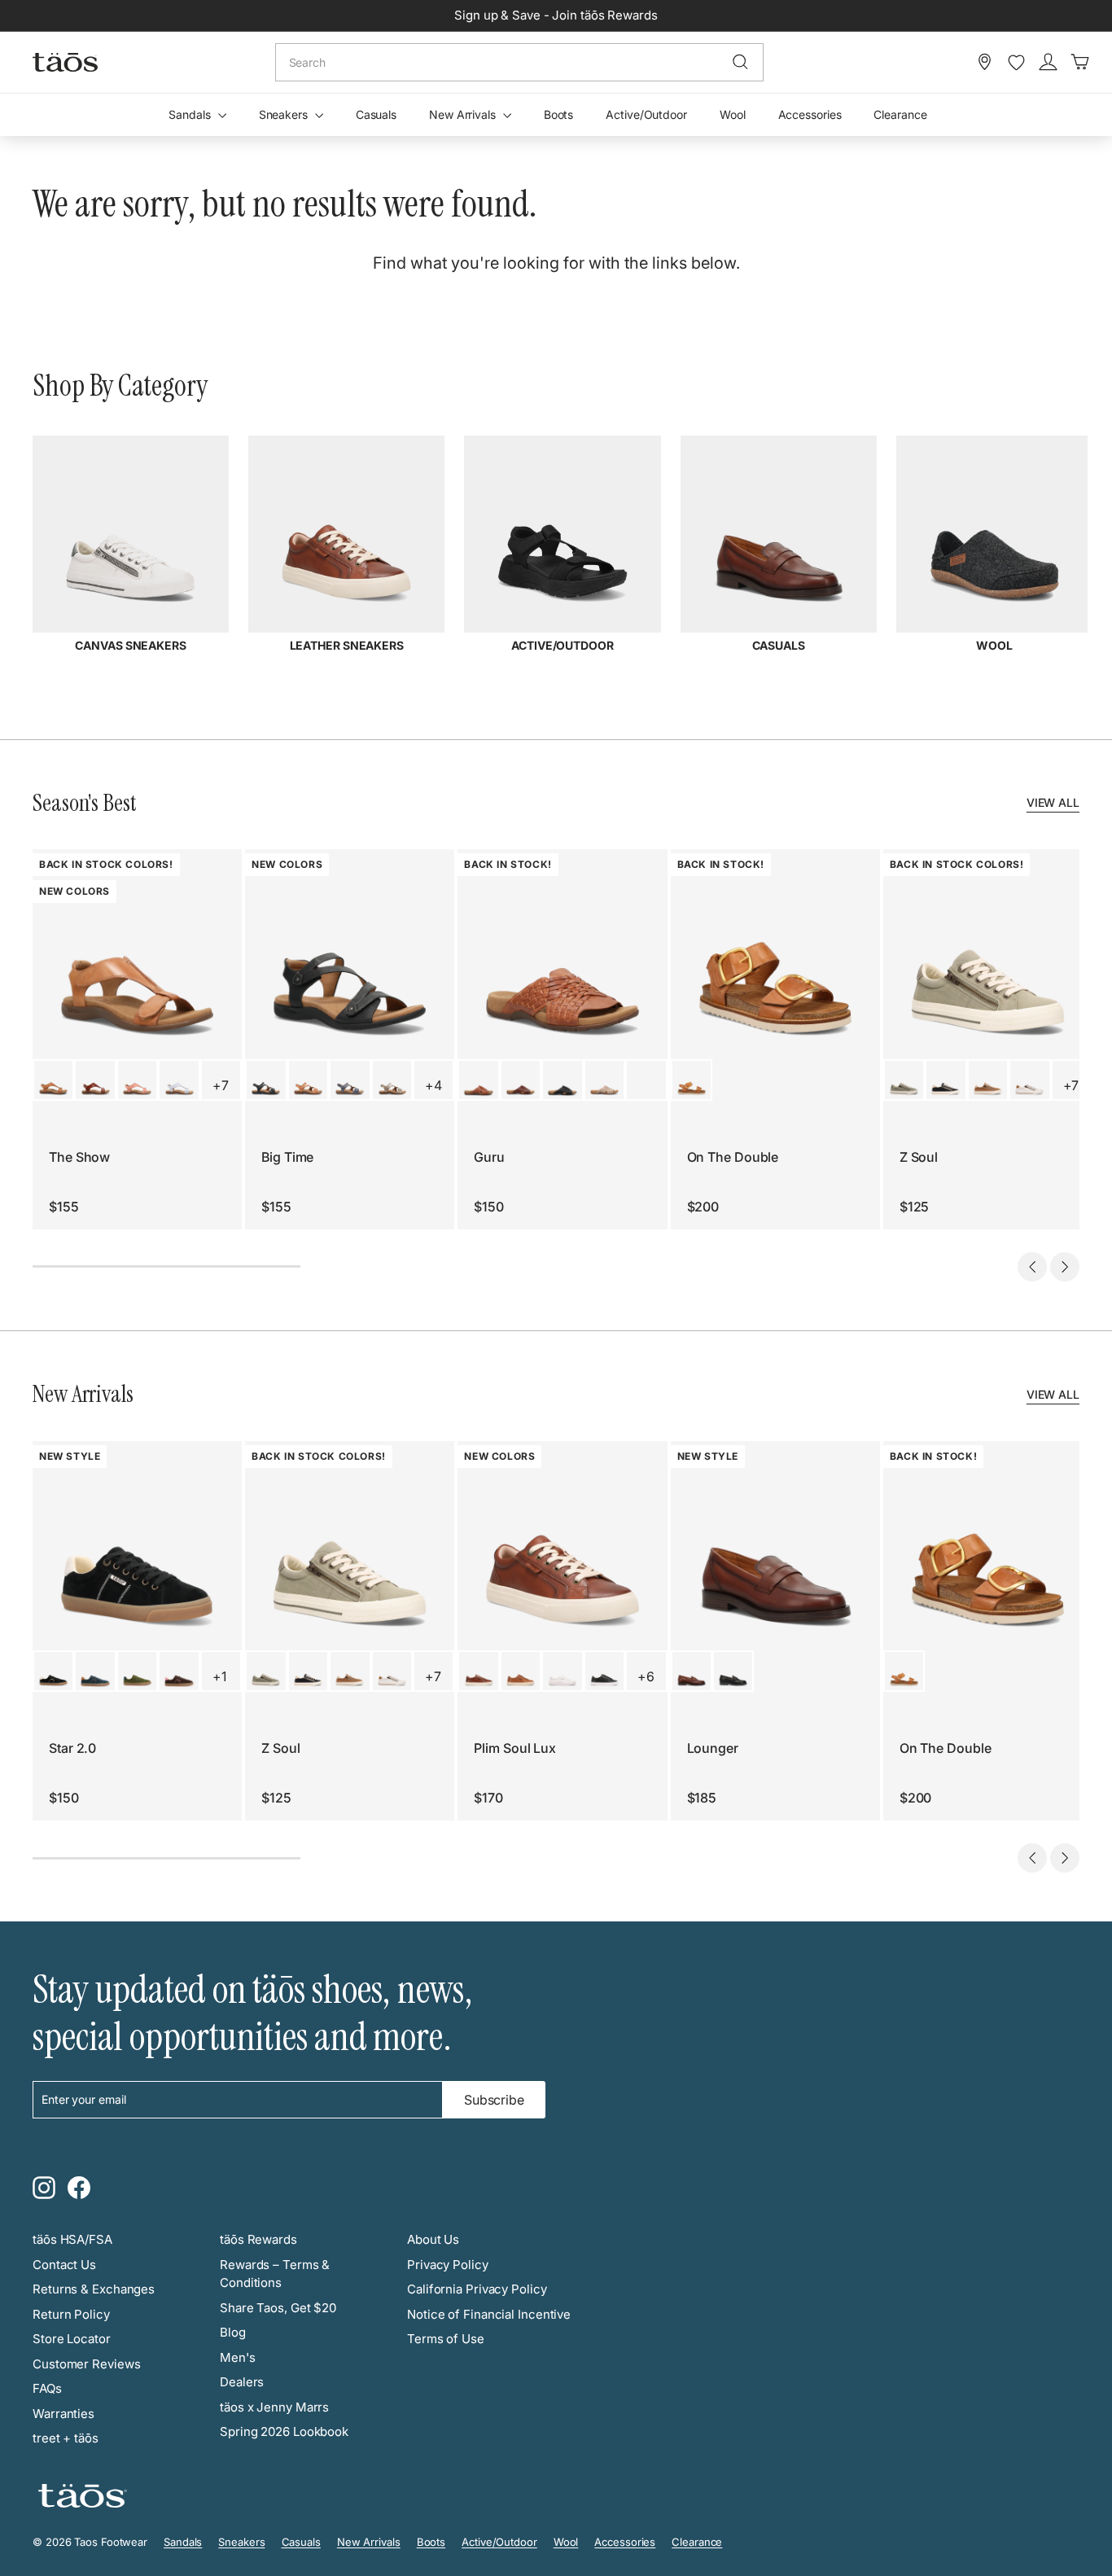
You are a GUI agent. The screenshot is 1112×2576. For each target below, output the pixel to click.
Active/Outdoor (646, 114)
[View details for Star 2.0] (53, 1671)
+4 (433, 1085)
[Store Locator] (985, 62)
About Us (433, 2239)
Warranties (63, 2414)
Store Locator (72, 2339)
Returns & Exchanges (94, 2289)
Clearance (900, 114)
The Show (79, 1157)
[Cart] (1080, 62)
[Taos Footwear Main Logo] (65, 62)
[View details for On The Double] (692, 1080)
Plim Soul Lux (515, 1748)
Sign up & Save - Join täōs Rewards (556, 15)
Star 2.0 (72, 1748)
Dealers (242, 2382)
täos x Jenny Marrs (274, 2407)
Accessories (810, 114)
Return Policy (71, 2314)
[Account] (1048, 62)
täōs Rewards (258, 2239)
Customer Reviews (86, 2364)
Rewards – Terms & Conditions (275, 2274)
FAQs (47, 2388)
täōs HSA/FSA (72, 2239)
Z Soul (919, 1157)
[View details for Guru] (478, 1080)
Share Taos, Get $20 (278, 2308)
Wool (733, 114)
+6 (646, 1676)
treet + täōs (66, 2438)
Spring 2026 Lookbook (284, 2431)
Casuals (376, 114)
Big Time (287, 1157)
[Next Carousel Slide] (1065, 1267)
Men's (238, 2357)
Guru (489, 1157)
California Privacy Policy (477, 2289)
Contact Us (64, 2265)
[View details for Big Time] (266, 1080)
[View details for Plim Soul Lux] (478, 1671)
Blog (233, 2332)
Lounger (713, 1748)
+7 (221, 1085)
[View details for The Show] (53, 1080)
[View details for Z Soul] (904, 1080)
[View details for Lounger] (692, 1671)
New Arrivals (464, 114)
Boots (559, 114)
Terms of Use (446, 2339)
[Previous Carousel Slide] (1032, 1267)
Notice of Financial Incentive (489, 2314)
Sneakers (285, 114)
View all (1053, 802)
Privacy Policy (448, 2265)
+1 (219, 1676)
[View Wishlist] (1016, 63)
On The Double (733, 1157)
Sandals (191, 114)
